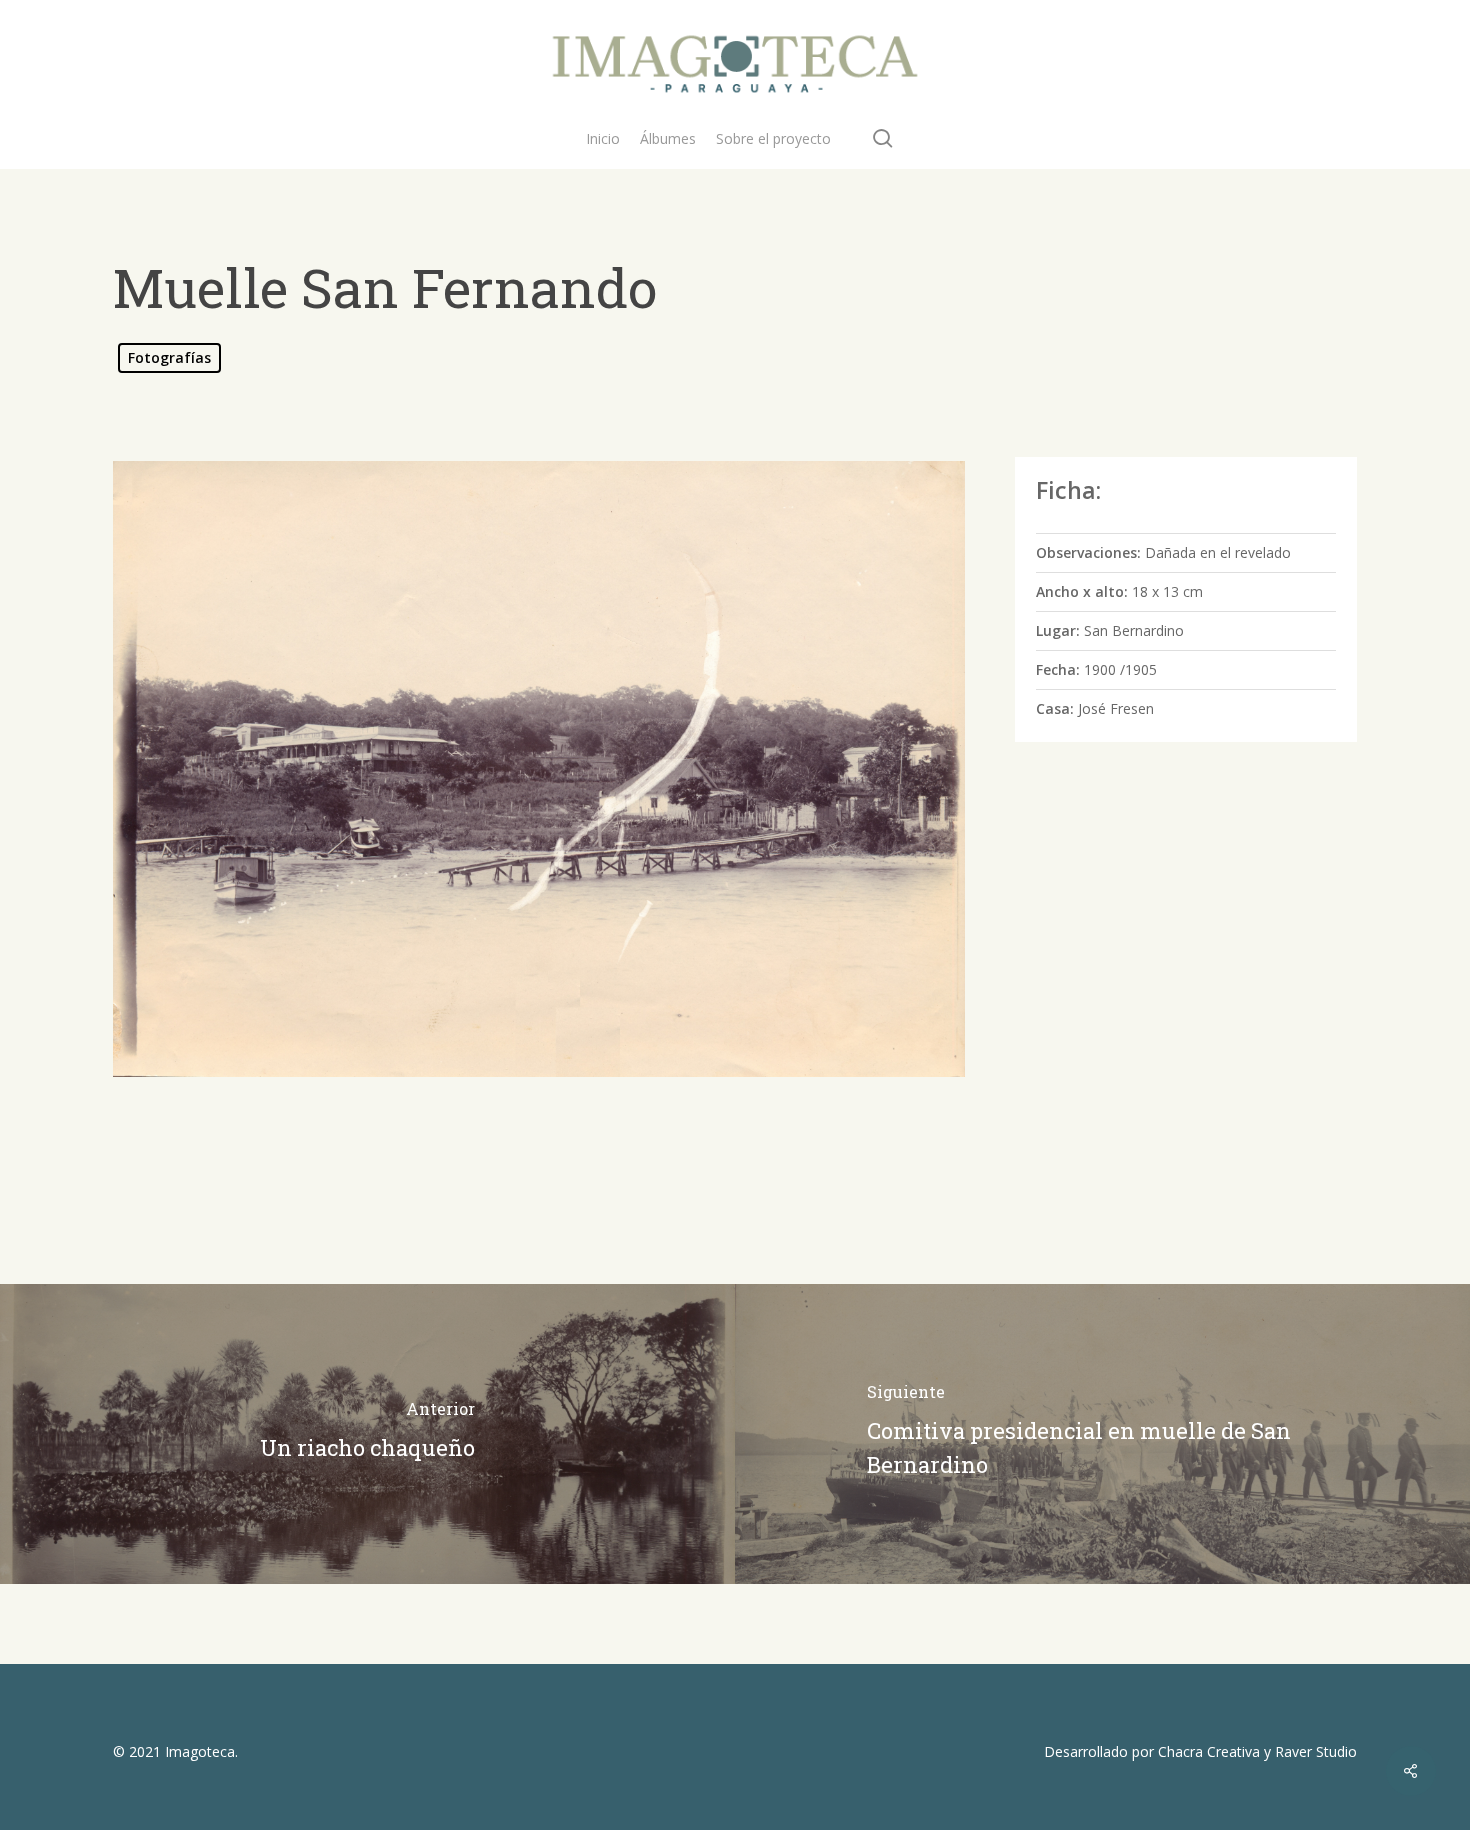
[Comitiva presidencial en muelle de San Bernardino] (1102, 1434)
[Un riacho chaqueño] (367, 1434)
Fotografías (169, 357)
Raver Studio (1316, 1751)
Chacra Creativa (1209, 1751)
